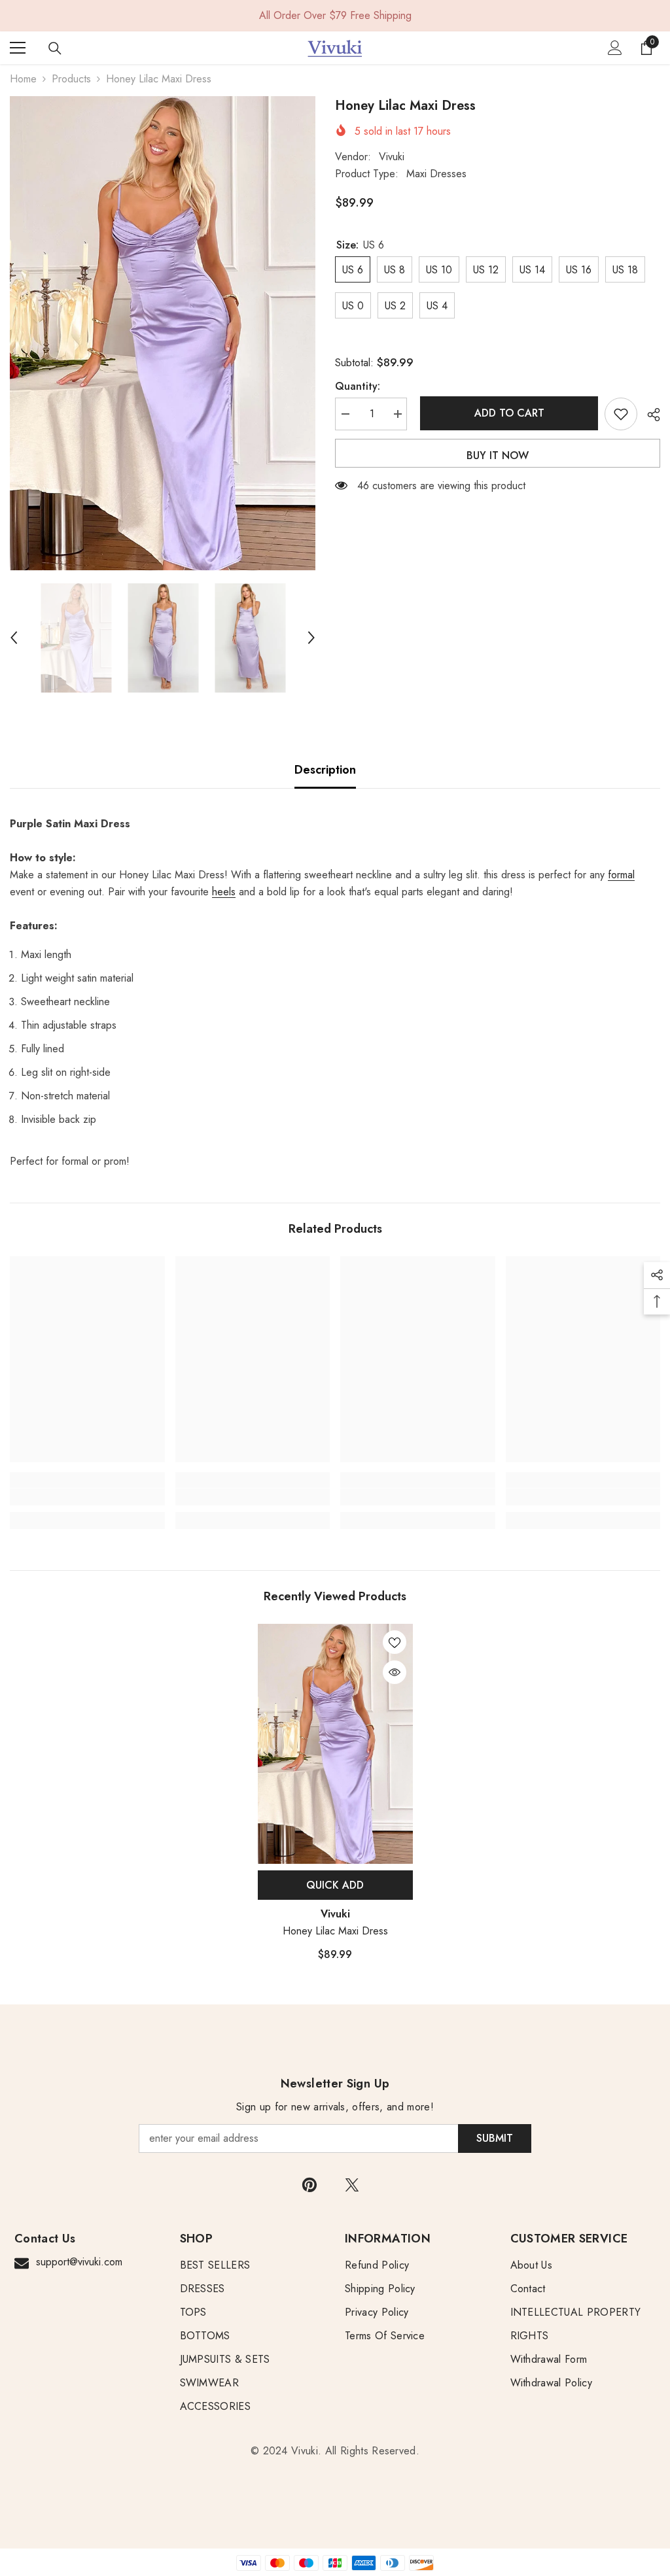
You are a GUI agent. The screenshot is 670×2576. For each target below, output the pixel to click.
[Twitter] (352, 2185)
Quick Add (335, 1885)
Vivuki (392, 157)
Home (23, 79)
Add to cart (506, 413)
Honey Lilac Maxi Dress (335, 1931)
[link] (87, 1497)
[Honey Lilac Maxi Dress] (335, 1744)
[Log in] (615, 48)
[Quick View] (395, 1672)
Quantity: (358, 386)
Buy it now (498, 455)
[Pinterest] (309, 2185)
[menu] (18, 48)
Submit (495, 2138)
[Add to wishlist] (621, 414)
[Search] (55, 48)
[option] (163, 333)
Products (71, 79)
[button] (14, 638)
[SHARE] (649, 415)
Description (325, 770)
